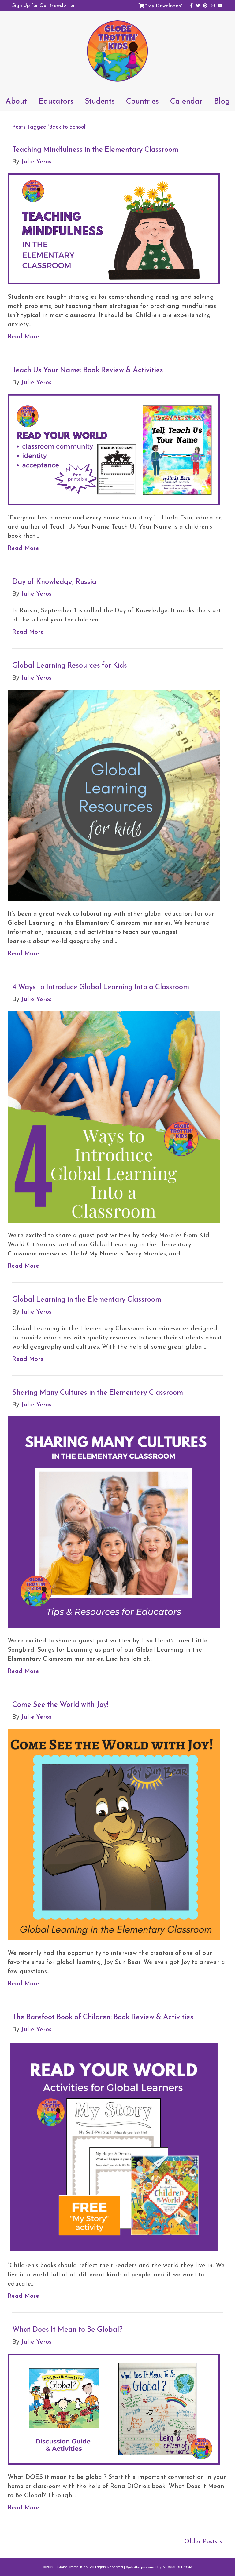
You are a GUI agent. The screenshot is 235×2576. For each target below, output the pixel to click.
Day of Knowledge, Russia (54, 581)
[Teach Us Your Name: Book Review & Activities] (114, 449)
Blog (222, 101)
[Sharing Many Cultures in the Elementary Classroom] (114, 1521)
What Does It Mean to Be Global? (67, 2329)
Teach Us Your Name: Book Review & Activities (88, 370)
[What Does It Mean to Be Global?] (114, 2408)
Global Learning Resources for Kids (70, 665)
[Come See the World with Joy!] (114, 1834)
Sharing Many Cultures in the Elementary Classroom (98, 1392)
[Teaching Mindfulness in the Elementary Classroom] (114, 228)
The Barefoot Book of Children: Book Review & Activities (103, 2017)
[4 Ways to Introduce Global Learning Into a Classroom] (114, 1116)
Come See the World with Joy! (60, 1704)
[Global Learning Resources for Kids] (114, 795)
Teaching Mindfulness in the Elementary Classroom (95, 149)
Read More (23, 336)
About (16, 101)
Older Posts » (203, 2541)
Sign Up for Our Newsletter (44, 5)
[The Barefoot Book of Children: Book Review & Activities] (114, 2146)
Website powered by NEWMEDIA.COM (159, 2567)
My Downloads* (165, 5)
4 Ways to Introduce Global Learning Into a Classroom (101, 987)
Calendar (186, 101)
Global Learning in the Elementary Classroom (87, 1299)
